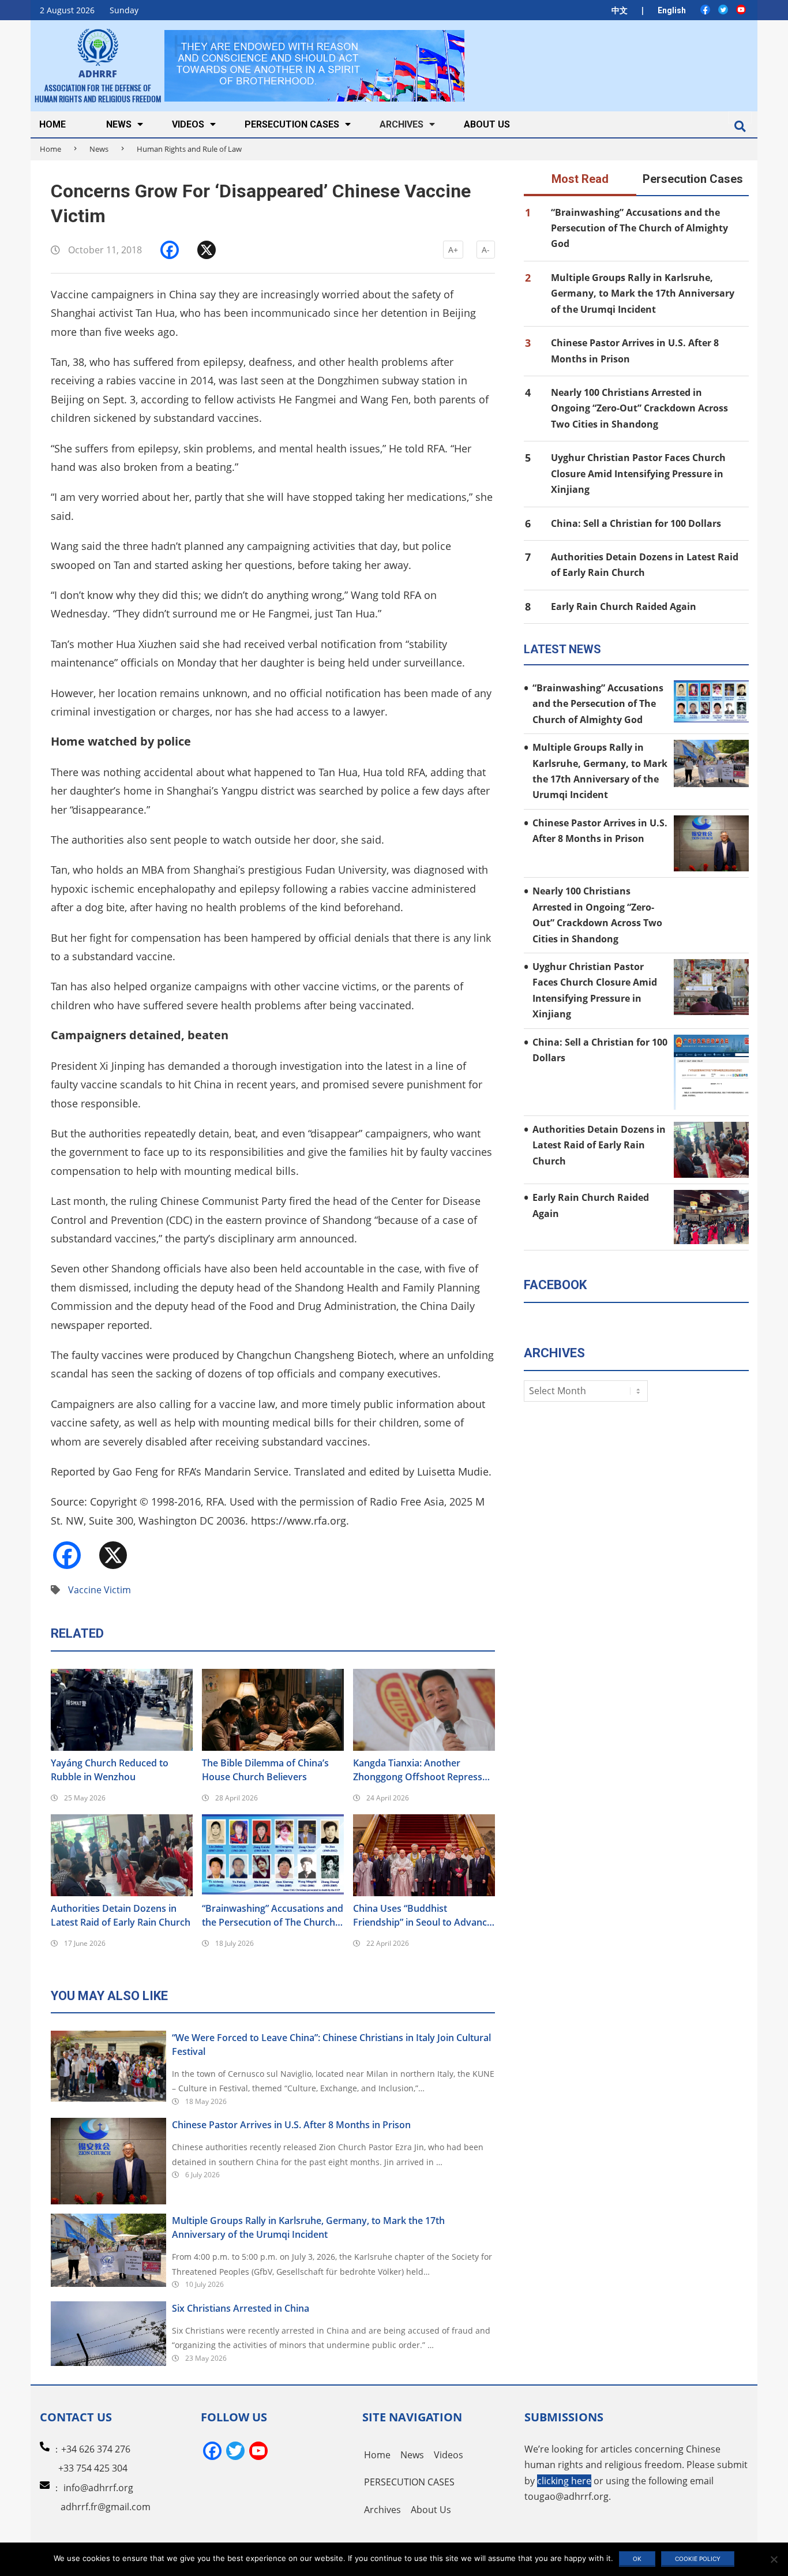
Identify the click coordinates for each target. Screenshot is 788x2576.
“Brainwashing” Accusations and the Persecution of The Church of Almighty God (273, 1916)
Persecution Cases (693, 179)
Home (50, 149)
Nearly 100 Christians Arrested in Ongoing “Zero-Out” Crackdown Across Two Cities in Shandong (639, 408)
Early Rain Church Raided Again (624, 606)
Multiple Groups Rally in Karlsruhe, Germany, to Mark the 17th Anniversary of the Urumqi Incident (308, 2227)
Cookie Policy (698, 2559)
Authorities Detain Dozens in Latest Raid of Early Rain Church (121, 1915)
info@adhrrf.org (98, 2488)
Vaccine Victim (100, 1590)
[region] (314, 65)
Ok (637, 2559)
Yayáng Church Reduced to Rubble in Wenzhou (110, 1770)
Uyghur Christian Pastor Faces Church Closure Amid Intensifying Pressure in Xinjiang (638, 473)
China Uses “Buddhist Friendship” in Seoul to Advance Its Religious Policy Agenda (423, 1916)
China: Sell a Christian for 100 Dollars (636, 523)
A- (486, 250)
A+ (453, 250)
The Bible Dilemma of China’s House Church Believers (265, 1770)
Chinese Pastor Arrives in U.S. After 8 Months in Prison (291, 2125)
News (99, 149)
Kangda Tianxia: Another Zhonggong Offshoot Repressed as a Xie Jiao (423, 1770)
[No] (774, 2559)
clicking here (564, 2481)
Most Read (580, 179)
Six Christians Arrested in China (241, 2308)
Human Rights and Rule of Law (189, 149)
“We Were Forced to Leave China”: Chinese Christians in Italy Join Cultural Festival (331, 2045)
